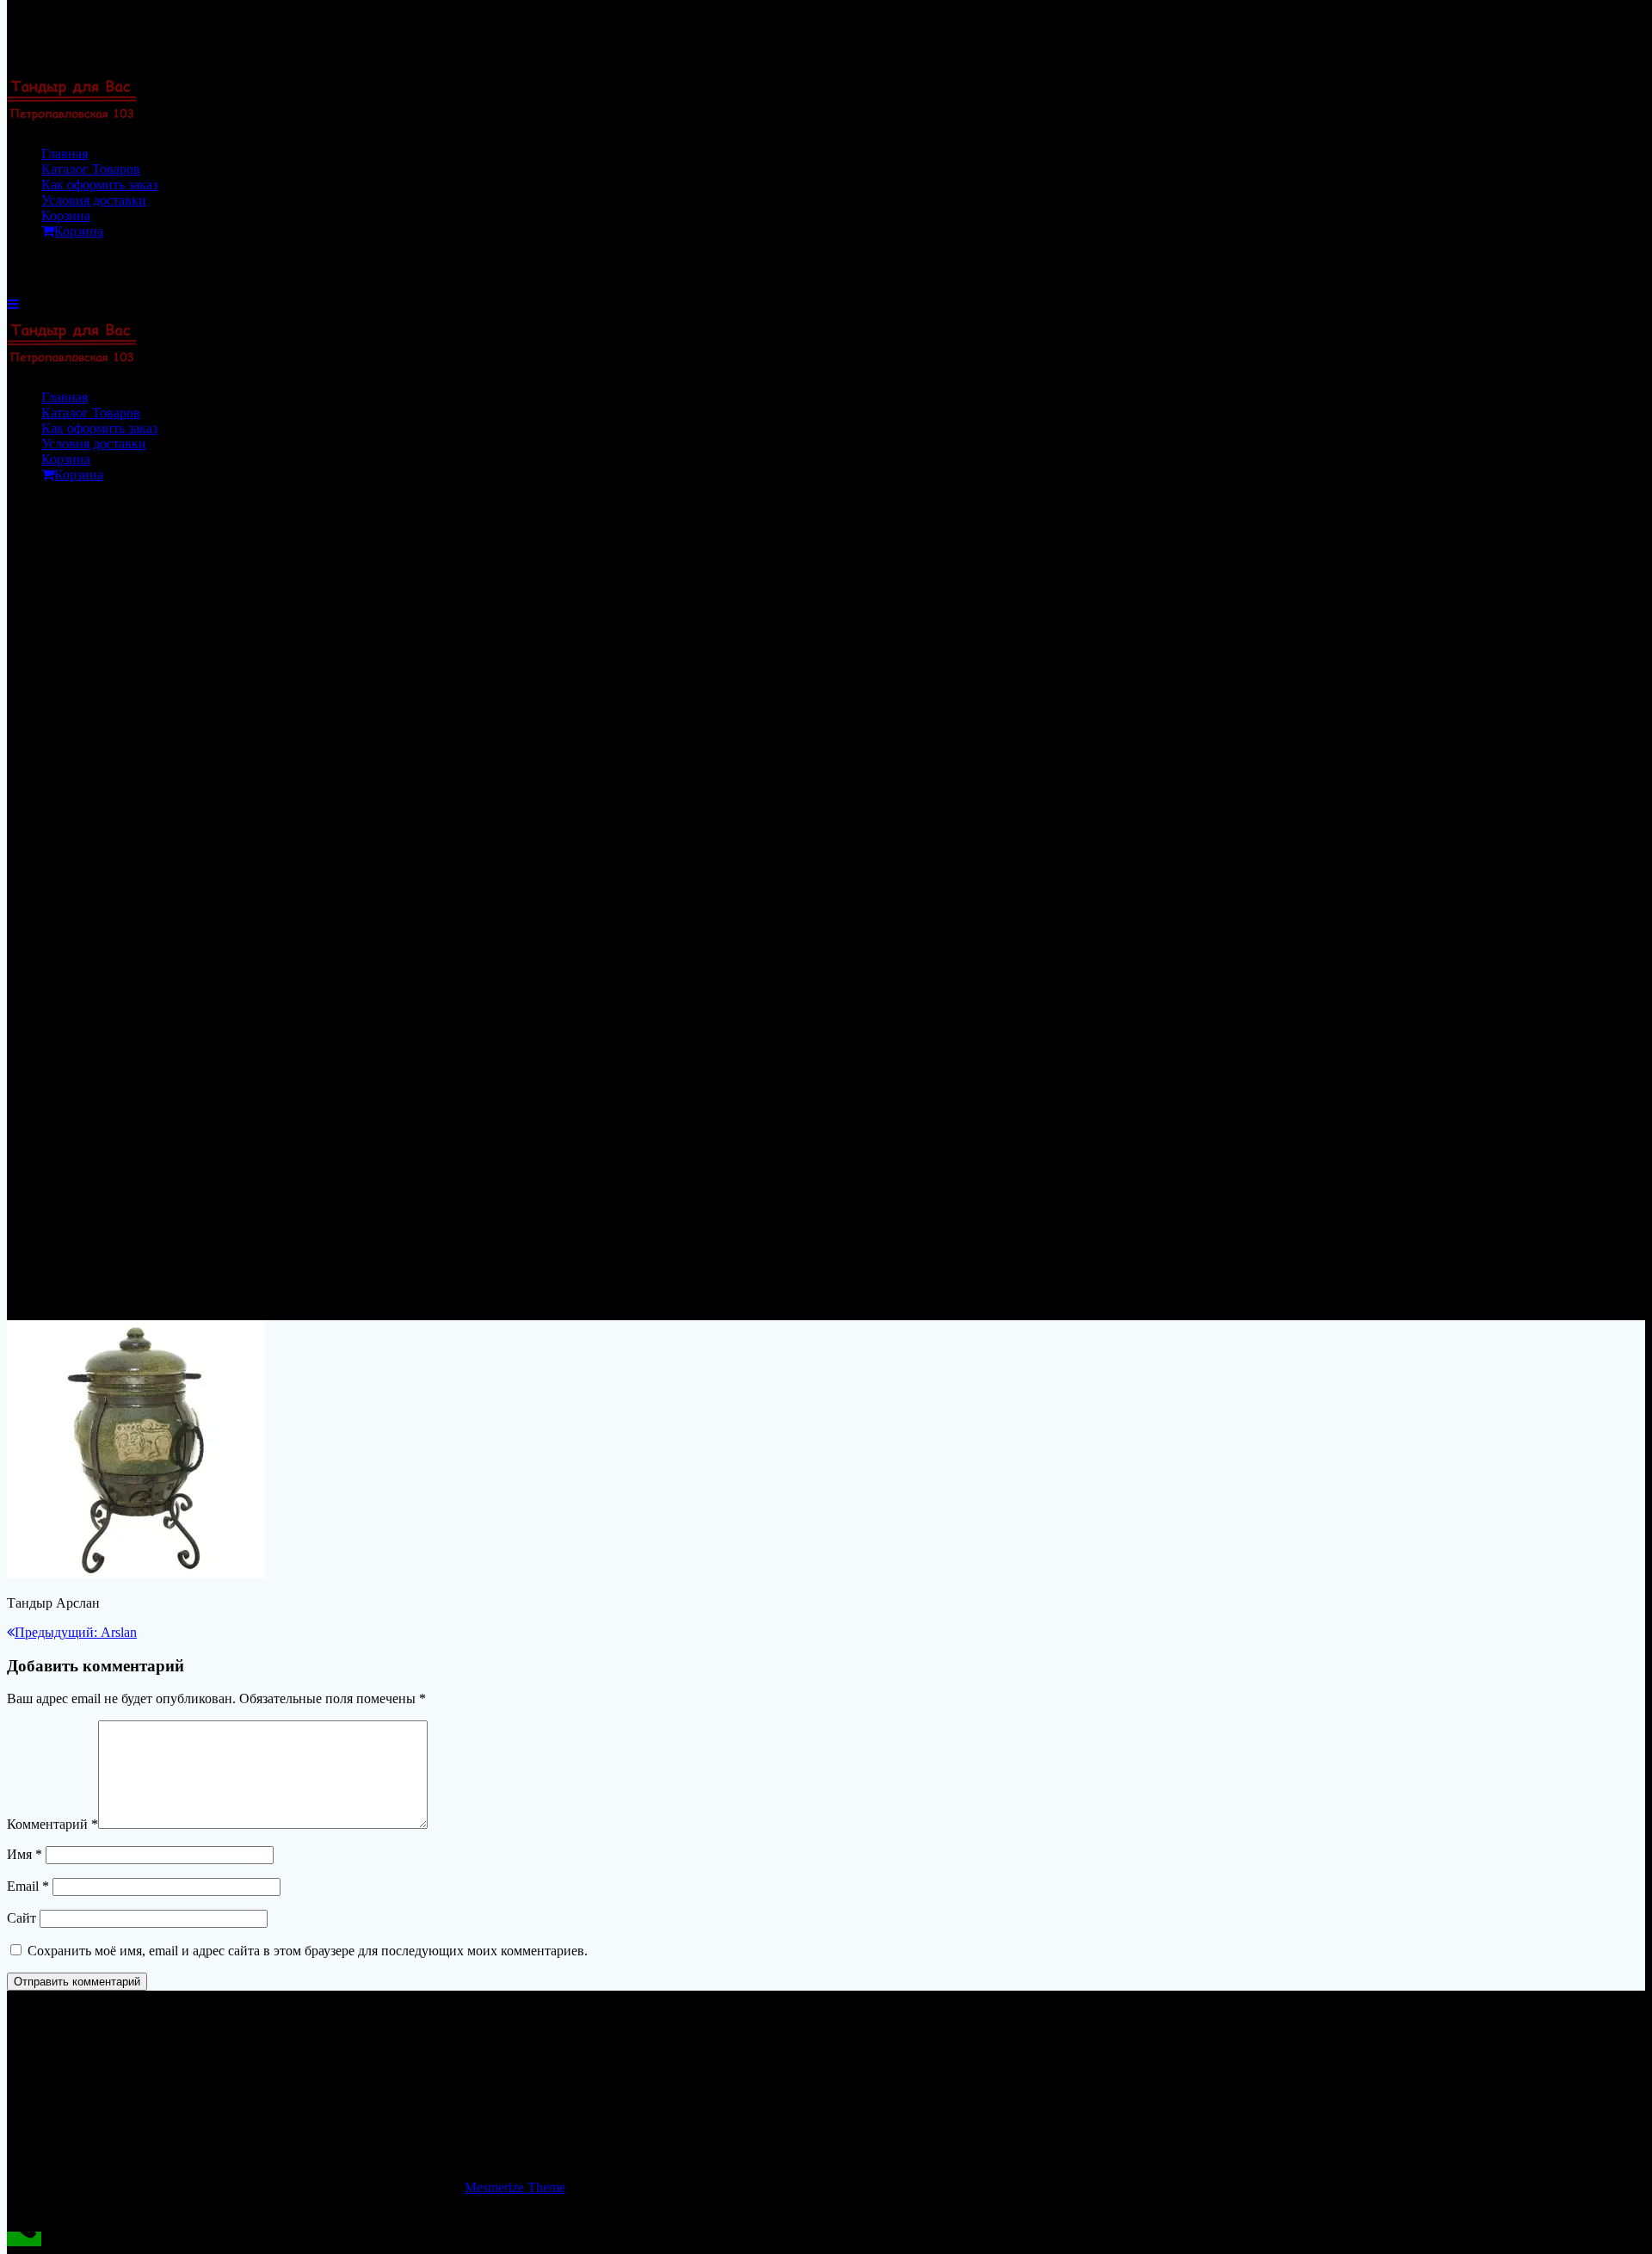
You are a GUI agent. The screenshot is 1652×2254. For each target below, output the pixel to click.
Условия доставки (94, 200)
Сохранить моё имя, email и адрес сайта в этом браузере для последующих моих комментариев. (308, 1951)
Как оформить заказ (99, 185)
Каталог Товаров (91, 169)
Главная (65, 154)
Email (28, 1886)
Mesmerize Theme (515, 2187)
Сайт (22, 1918)
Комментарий (52, 1824)
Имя (25, 1854)
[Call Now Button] (24, 2239)
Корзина (66, 216)
